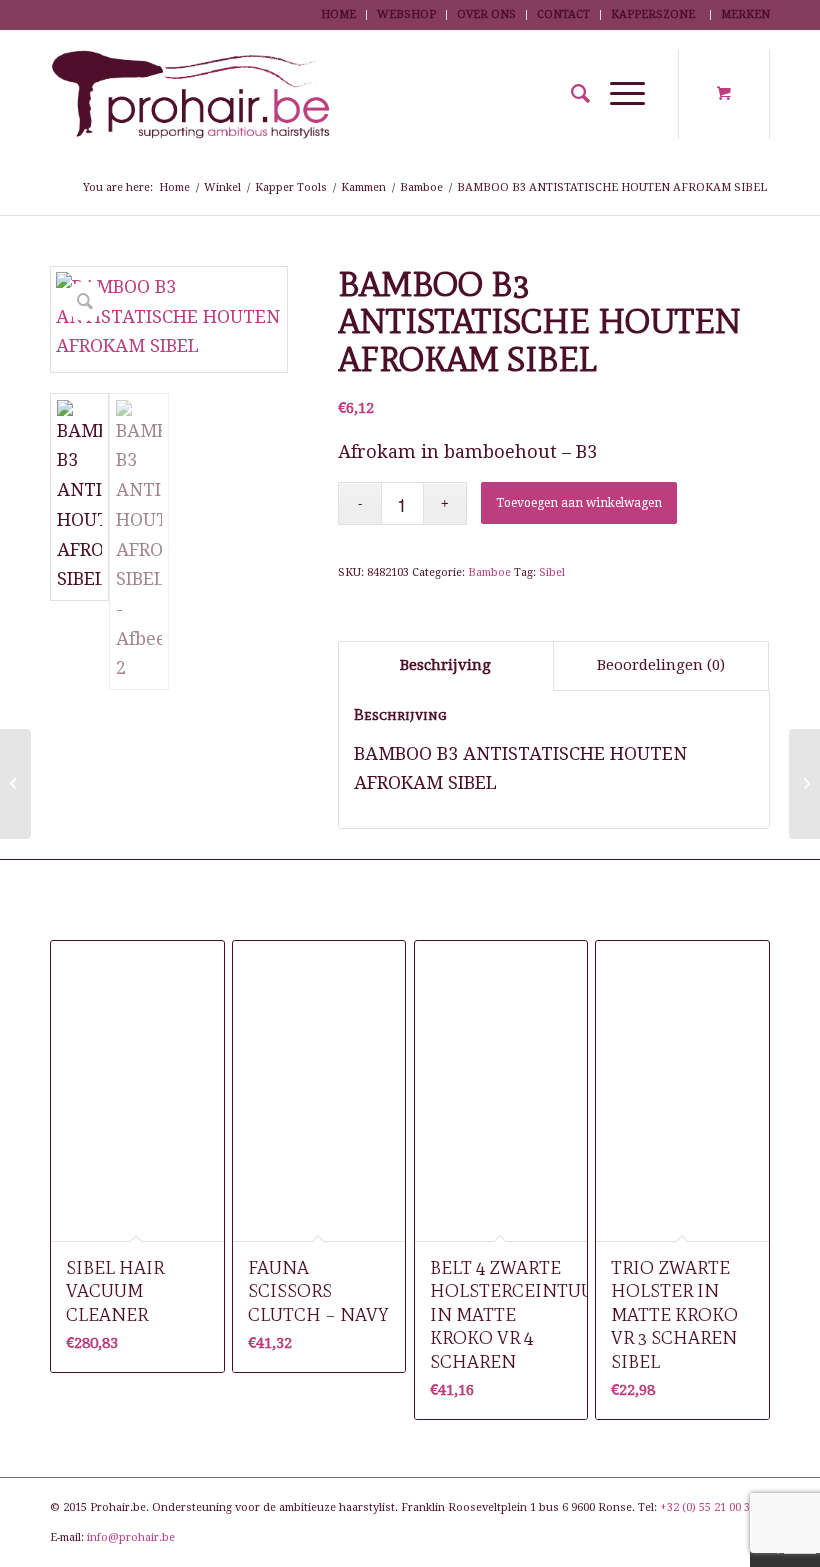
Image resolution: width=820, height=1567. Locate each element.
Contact (563, 14)
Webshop (406, 14)
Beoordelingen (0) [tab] (661, 665)
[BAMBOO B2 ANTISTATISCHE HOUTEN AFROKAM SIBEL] (15, 784)
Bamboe (489, 572)
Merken (745, 14)
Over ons (486, 14)
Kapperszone (653, 14)
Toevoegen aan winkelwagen (579, 503)
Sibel (552, 572)
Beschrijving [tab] (445, 665)
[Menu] (617, 94)
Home (338, 14)
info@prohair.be (131, 1537)
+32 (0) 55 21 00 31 (708, 1507)
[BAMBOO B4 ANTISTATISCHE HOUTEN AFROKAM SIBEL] (804, 784)
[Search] (570, 94)
